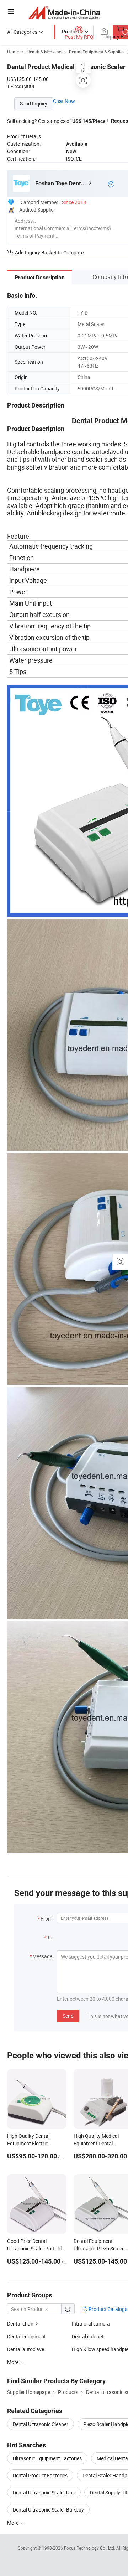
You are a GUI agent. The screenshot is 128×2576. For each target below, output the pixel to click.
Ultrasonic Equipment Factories (47, 2458)
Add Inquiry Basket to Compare (49, 252)
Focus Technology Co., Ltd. (90, 2548)
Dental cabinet (88, 2336)
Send (68, 2016)
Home (13, 52)
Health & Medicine (44, 52)
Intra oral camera (91, 2324)
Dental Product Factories (40, 2475)
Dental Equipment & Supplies (97, 52)
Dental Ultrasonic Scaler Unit (44, 2492)
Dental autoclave (26, 2349)
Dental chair (20, 2324)
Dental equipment (26, 2336)
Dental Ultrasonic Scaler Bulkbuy (48, 2510)
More (13, 2523)
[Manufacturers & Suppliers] (64, 12)
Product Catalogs (107, 2309)
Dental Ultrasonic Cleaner (41, 2424)
